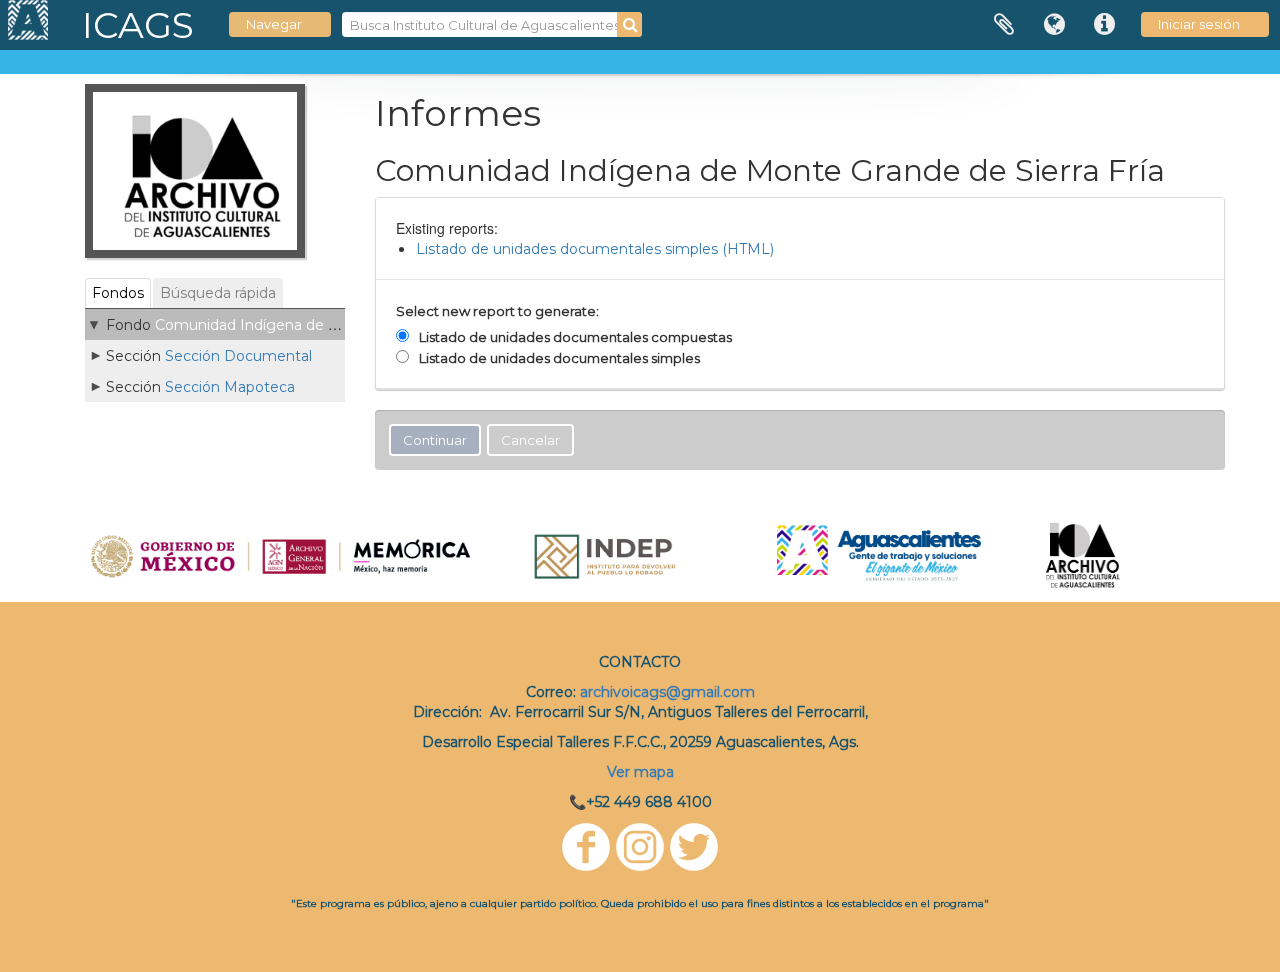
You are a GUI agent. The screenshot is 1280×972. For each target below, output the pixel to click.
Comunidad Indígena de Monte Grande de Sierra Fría (338, 325)
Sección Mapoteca (230, 387)
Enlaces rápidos (1104, 25)
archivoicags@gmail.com (667, 692)
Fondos (118, 293)
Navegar (274, 24)
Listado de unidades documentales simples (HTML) (595, 249)
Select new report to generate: (497, 311)
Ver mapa (640, 772)
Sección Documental (238, 356)
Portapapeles (1004, 25)
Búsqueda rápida (218, 293)
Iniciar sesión (1199, 24)
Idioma (1054, 25)
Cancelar (530, 440)
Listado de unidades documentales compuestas (575, 337)
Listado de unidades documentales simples (559, 358)
